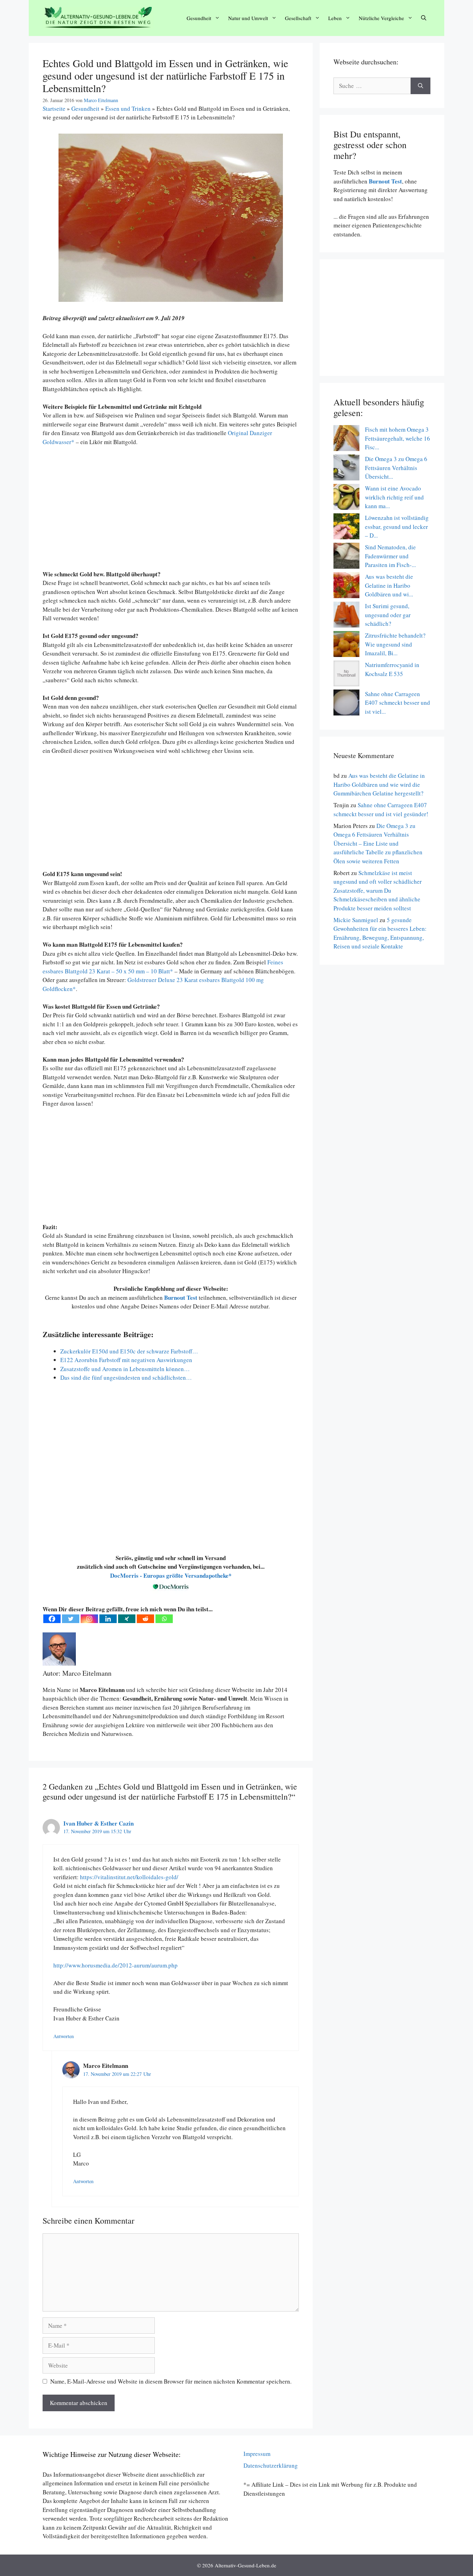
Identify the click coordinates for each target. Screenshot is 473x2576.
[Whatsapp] (164, 1619)
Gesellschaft (298, 18)
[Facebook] (52, 1619)
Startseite (54, 109)
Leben (335, 18)
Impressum (257, 2454)
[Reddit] (145, 1619)
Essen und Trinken (128, 109)
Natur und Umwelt (248, 18)
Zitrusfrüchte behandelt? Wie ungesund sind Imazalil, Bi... (395, 644)
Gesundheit (199, 18)
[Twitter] (71, 1619)
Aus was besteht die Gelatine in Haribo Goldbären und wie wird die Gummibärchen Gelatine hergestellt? (379, 784)
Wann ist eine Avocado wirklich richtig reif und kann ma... (394, 497)
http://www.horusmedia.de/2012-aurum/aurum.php (115, 1965)
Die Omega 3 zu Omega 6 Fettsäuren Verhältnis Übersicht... (396, 468)
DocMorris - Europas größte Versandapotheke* (171, 1575)
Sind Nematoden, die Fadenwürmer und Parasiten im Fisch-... (390, 556)
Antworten (64, 2036)
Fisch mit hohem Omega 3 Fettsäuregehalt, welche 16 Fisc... (398, 438)
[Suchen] (421, 86)
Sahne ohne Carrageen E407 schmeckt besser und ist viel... (398, 703)
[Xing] (127, 1619)
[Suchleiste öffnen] (424, 18)
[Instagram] (89, 1619)
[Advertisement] (171, 512)
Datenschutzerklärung (271, 2465)
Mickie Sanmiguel (356, 920)
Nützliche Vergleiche (381, 18)
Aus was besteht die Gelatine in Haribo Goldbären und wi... (389, 585)
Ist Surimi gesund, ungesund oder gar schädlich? (388, 615)
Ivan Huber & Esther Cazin (99, 1823)
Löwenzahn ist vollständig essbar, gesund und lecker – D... (397, 526)
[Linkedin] (108, 1619)
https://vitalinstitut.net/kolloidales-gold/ (129, 1877)
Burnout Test (385, 181)
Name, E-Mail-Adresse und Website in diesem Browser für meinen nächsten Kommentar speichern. (171, 2381)
